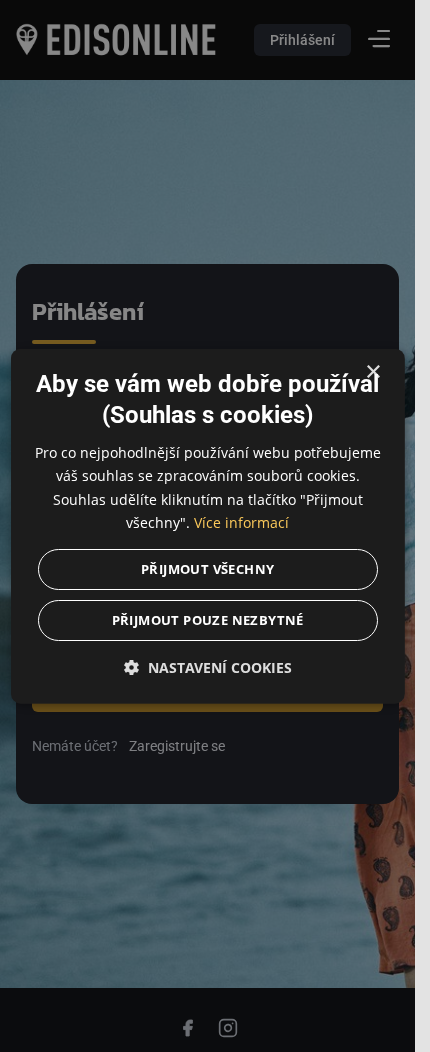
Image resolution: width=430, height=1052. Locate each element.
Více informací (241, 521)
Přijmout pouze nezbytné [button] (207, 619)
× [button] (372, 372)
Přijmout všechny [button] (207, 568)
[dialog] (207, 526)
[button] (207, 666)
